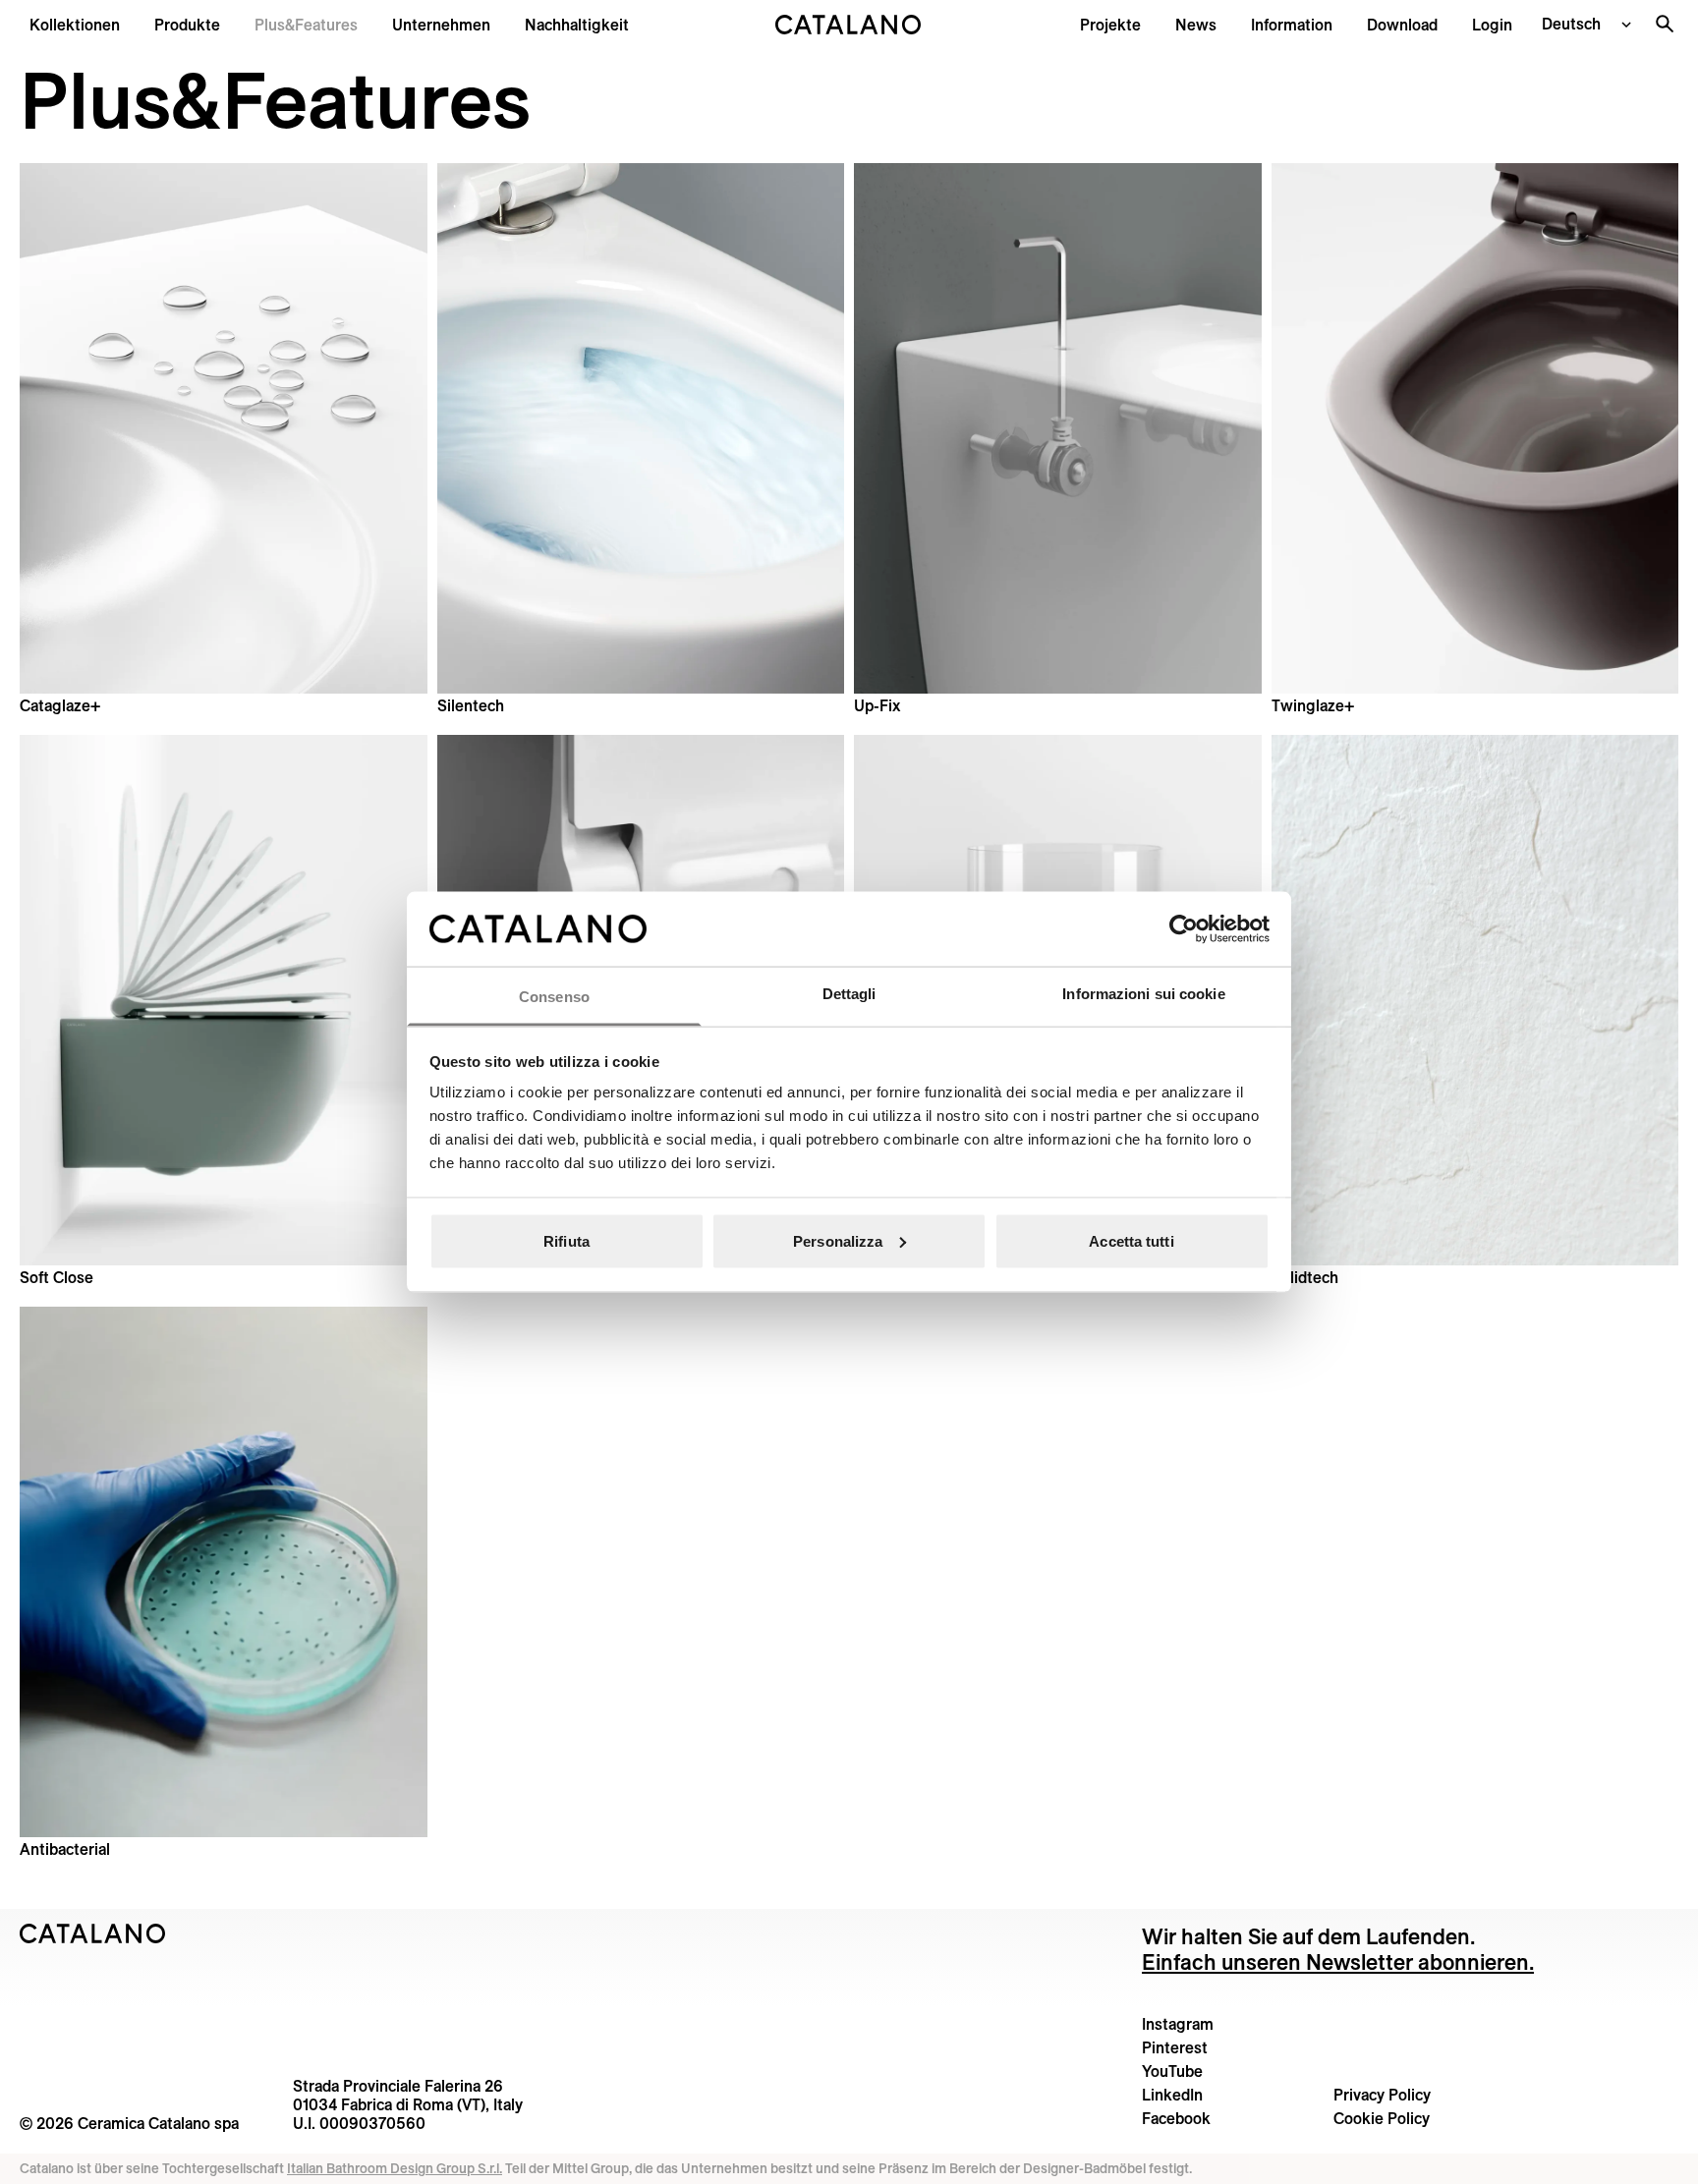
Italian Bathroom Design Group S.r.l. (395, 2168)
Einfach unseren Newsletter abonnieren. (1338, 1962)
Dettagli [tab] (849, 994)
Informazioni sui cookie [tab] (1143, 994)
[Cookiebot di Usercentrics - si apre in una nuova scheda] (1184, 928)
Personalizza (838, 1240)
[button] (75, 25)
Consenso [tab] (554, 997)
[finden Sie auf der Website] (1665, 24)
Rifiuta (566, 1240)
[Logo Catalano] (93, 1933)
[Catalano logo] (849, 25)
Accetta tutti (1131, 1240)
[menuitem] (306, 25)
